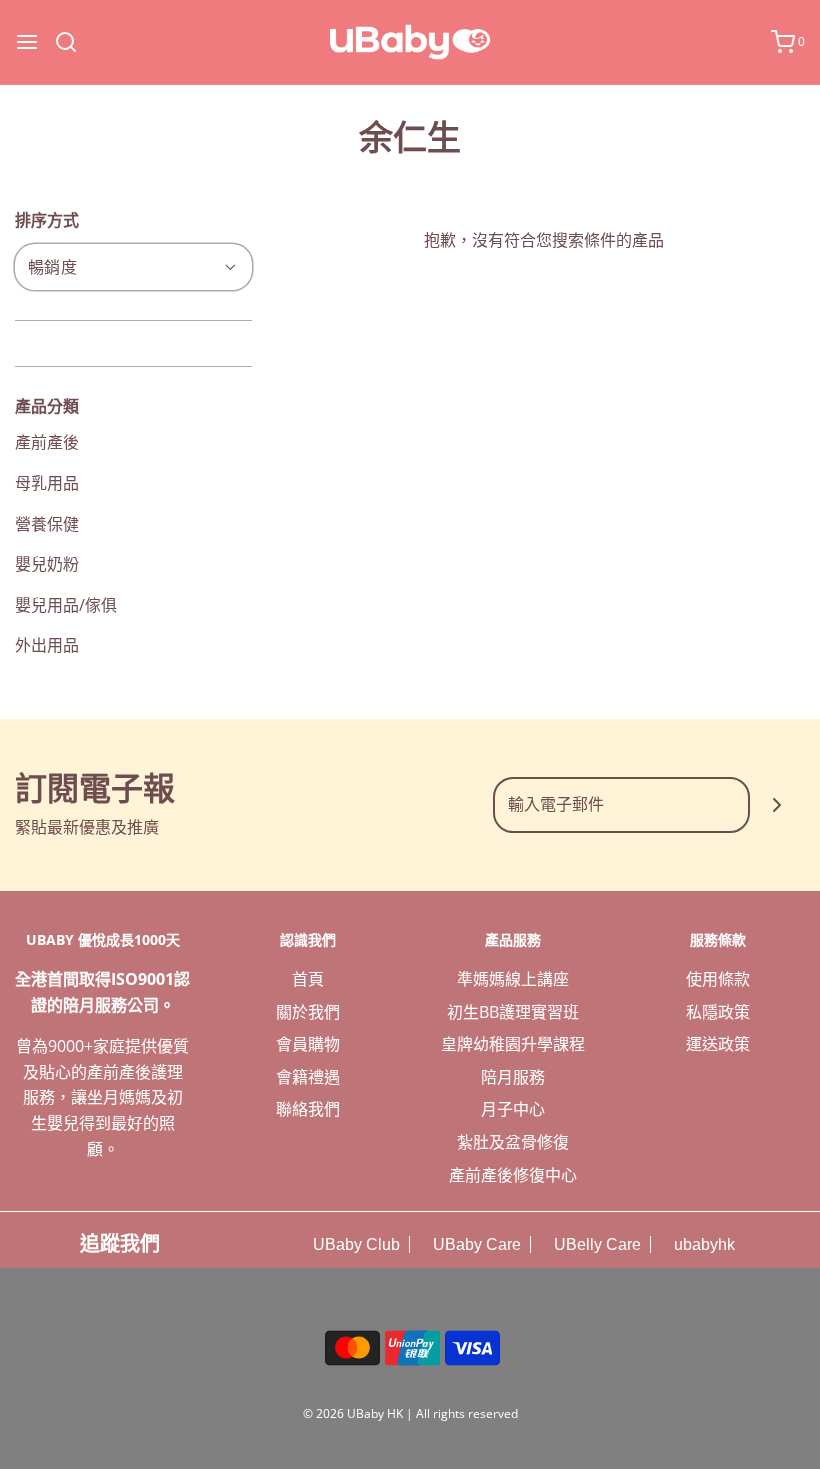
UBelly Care (595, 1244)
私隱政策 (718, 1012)
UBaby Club (354, 1244)
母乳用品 (47, 483)
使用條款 (718, 979)
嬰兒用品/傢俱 (66, 605)
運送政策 (718, 1044)
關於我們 (308, 1012)
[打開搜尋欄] (73, 42)
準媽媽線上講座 (513, 979)
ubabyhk (702, 1244)
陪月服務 (513, 1077)
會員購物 (308, 1044)
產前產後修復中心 (513, 1175)
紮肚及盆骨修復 (513, 1142)
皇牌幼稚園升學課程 (513, 1044)
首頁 (308, 979)
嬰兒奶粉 (47, 564)
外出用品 (47, 645)
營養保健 (47, 524)
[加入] (777, 804)
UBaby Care (475, 1244)
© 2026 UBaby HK (353, 1413)
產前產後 (47, 442)
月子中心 (513, 1109)
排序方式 (47, 220)
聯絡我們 (308, 1109)
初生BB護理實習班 (513, 1012)
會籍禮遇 (308, 1077)
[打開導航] (27, 42)
